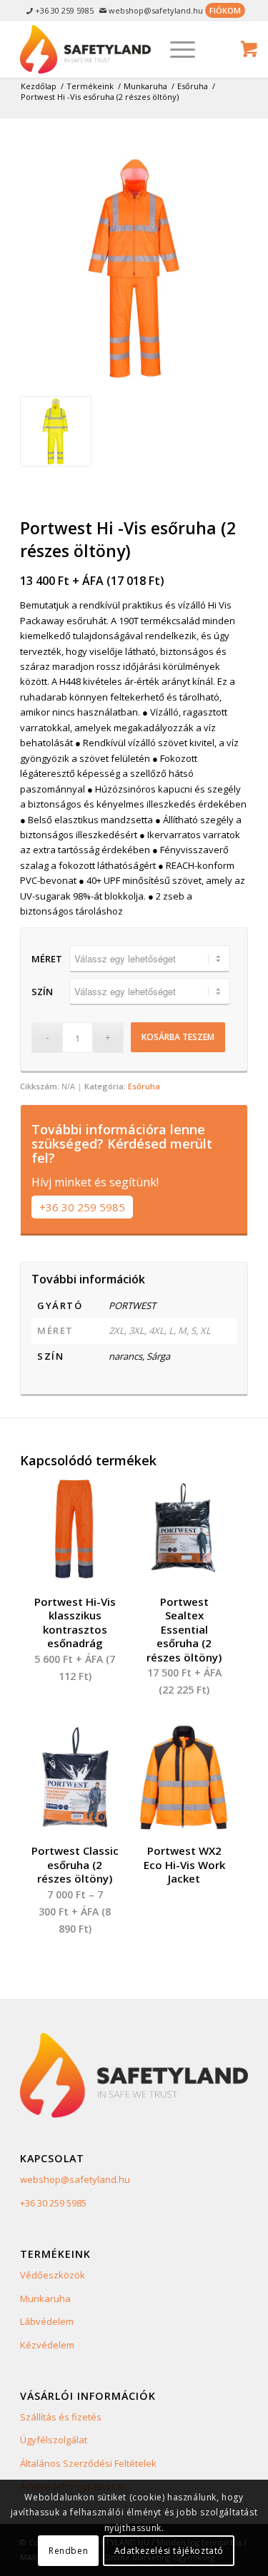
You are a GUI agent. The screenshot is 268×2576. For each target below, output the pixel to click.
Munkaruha (45, 2298)
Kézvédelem (47, 2345)
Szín (42, 992)
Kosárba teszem (178, 1037)
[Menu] (175, 49)
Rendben (68, 2551)
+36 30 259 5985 (82, 1207)
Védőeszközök (53, 2275)
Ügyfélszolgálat (54, 2440)
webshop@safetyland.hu (75, 2179)
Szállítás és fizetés (61, 2417)
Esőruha (144, 1086)
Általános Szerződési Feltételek (88, 2463)
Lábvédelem (47, 2321)
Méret (47, 959)
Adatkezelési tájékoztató (169, 2551)
